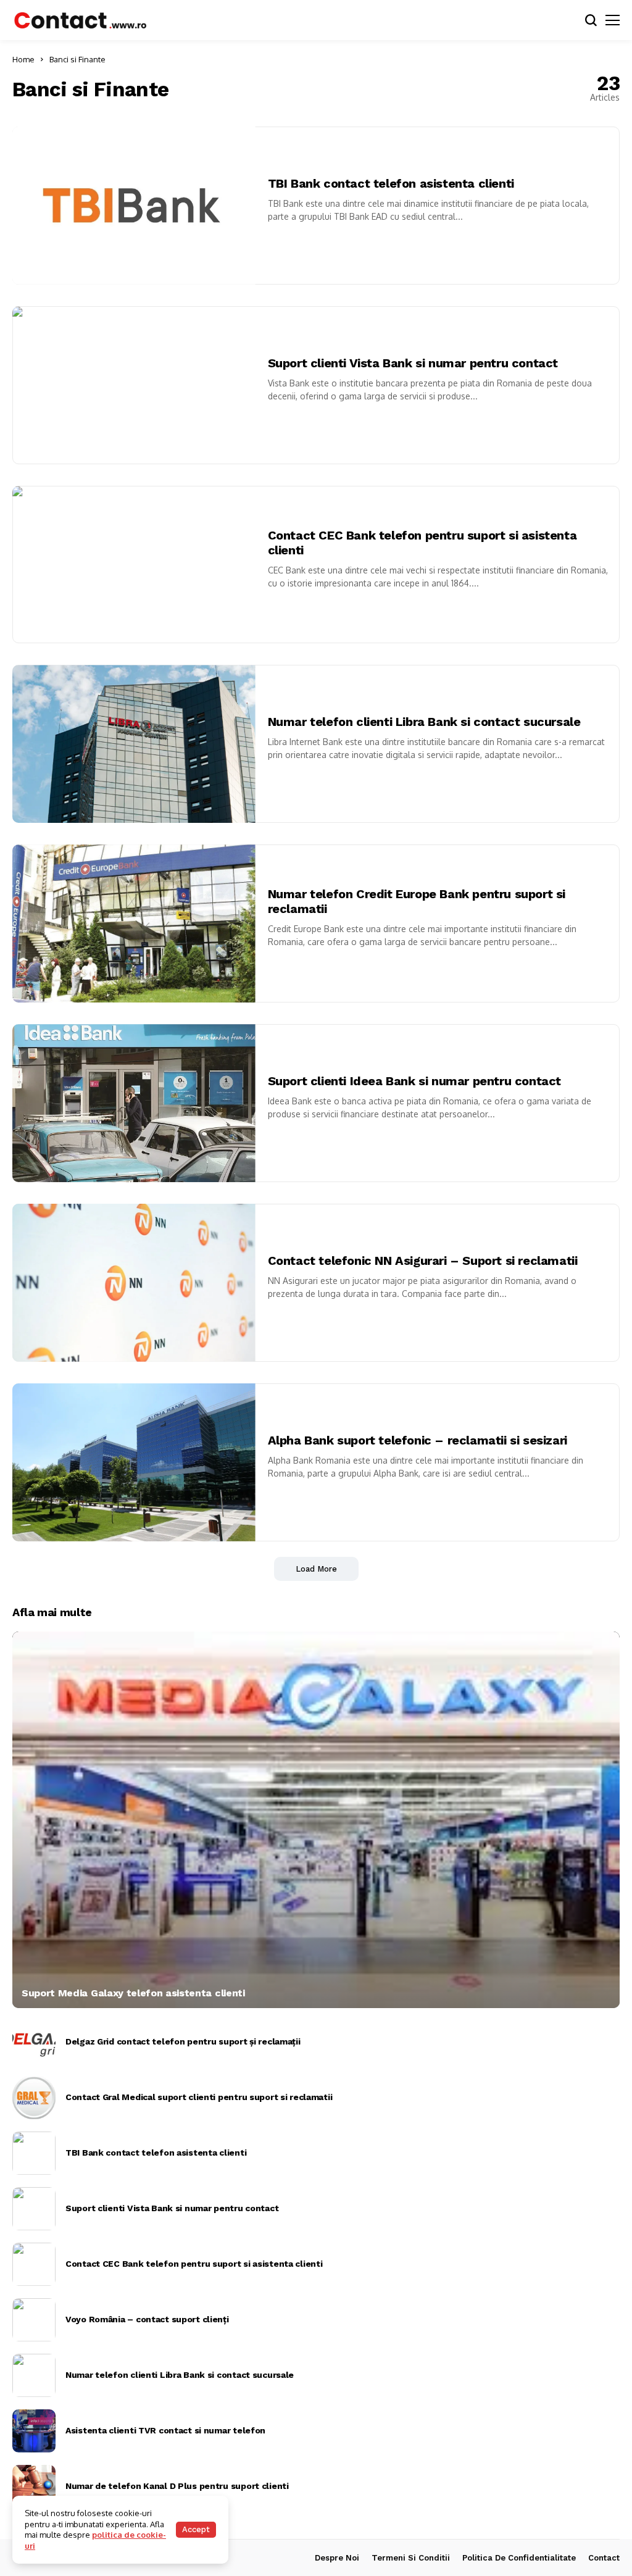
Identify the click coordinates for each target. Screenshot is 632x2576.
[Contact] (80, 20)
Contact (604, 2558)
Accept (196, 2529)
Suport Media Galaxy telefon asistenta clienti (133, 1993)
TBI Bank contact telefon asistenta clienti (391, 183)
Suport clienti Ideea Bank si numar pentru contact (414, 1081)
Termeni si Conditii (411, 2558)
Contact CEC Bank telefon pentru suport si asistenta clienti (194, 2264)
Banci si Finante (77, 59)
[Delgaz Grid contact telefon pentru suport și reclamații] (34, 2042)
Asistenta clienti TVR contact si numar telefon (165, 2430)
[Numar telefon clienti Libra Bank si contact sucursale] (34, 2375)
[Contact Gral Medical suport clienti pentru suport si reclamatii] (34, 2098)
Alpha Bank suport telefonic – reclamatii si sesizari (418, 1440)
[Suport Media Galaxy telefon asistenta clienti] (316, 1820)
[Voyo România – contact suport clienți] (34, 2320)
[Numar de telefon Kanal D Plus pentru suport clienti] (34, 2486)
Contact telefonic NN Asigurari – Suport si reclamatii (423, 1261)
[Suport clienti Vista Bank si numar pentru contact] (34, 2209)
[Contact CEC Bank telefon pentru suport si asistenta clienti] (34, 2264)
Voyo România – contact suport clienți (147, 2319)
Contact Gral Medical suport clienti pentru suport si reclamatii (199, 2097)
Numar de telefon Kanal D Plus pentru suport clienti (177, 2486)
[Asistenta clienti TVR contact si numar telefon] (34, 2431)
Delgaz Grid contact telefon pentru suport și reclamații (183, 2041)
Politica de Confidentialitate (519, 2558)
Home (23, 59)
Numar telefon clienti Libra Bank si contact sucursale (424, 722)
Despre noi (337, 2558)
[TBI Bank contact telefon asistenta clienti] (34, 2153)
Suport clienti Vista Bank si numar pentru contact (413, 363)
